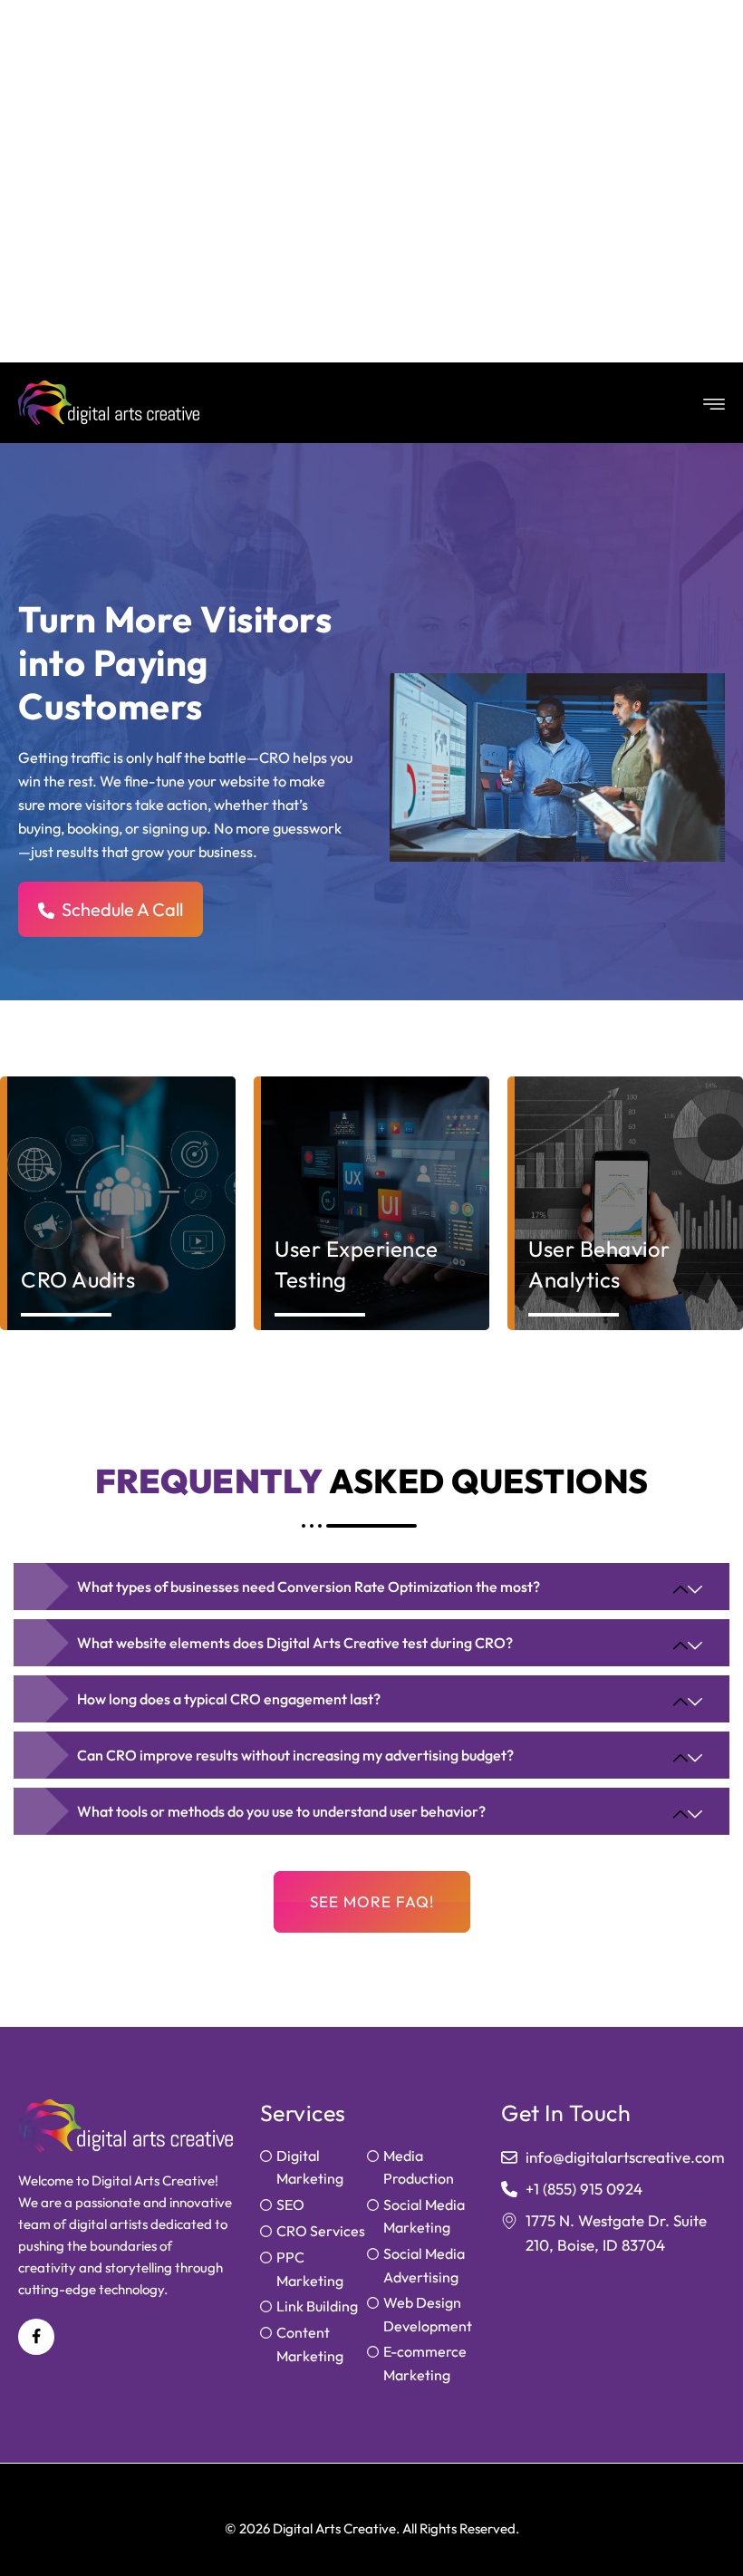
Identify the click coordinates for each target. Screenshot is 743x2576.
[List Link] (314, 2168)
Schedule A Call (122, 909)
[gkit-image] (109, 403)
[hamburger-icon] (710, 403)
